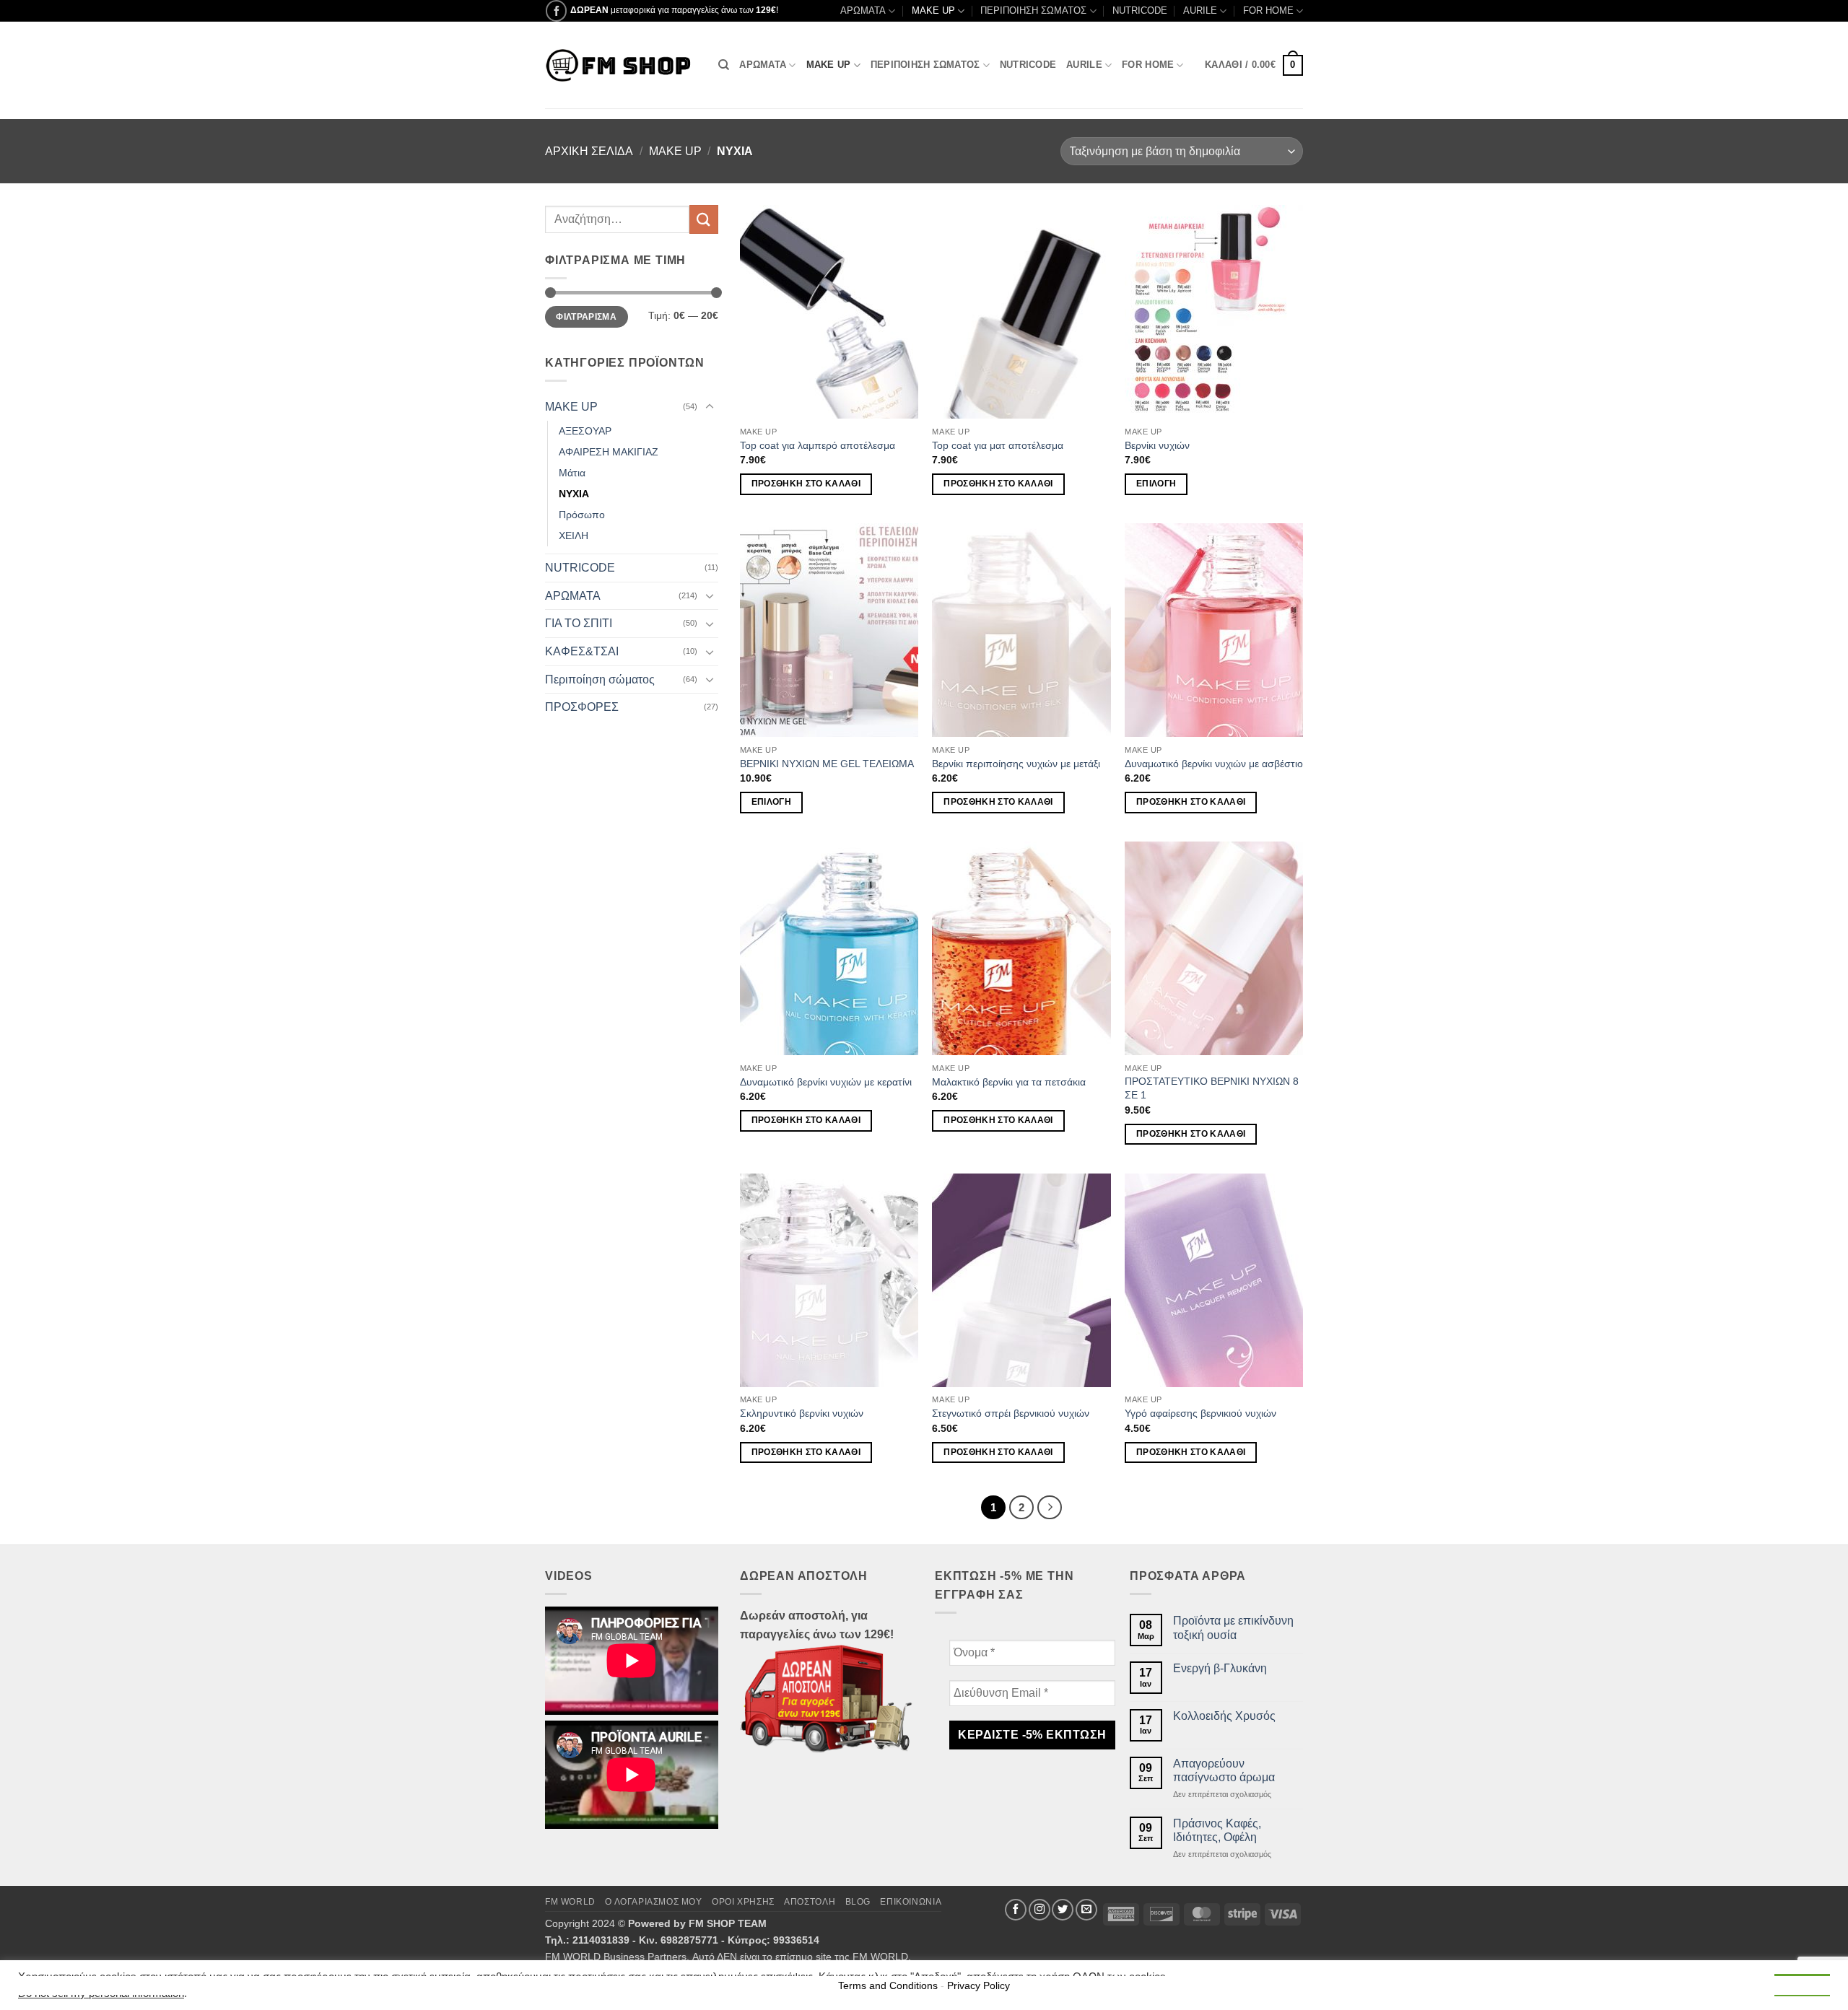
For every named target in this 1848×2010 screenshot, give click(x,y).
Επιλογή (1156, 484)
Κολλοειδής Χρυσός (1224, 1716)
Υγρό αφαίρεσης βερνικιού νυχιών (1200, 1413)
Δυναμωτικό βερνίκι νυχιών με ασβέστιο (1214, 764)
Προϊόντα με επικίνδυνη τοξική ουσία (1233, 1627)
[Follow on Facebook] (556, 10)
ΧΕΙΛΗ (574, 536)
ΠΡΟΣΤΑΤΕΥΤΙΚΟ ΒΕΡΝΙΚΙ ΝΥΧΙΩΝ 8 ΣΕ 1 (1212, 1088)
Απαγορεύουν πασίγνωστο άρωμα (1224, 1770)
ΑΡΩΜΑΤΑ (863, 10)
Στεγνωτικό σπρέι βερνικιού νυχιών (1011, 1413)
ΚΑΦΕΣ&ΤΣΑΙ (582, 651)
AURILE (1200, 10)
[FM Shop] (621, 65)
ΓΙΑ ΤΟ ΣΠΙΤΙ (579, 623)
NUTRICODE (1140, 10)
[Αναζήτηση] (724, 65)
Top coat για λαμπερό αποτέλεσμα (818, 445)
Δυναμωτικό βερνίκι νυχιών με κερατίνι (826, 1082)
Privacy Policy (979, 1985)
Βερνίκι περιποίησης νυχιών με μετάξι (1016, 764)
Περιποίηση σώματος (600, 680)
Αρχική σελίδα (589, 151)
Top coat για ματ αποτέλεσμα (998, 445)
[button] (1254, 66)
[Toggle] (710, 407)
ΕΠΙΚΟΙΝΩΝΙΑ (911, 1902)
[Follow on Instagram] (1039, 1910)
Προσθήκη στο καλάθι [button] (806, 484)
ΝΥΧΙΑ (574, 494)
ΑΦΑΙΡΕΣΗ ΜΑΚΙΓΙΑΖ (609, 452)
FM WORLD (570, 1902)
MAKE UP (933, 10)
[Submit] (704, 219)
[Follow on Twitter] (1063, 1910)
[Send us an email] (1086, 1910)
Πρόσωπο (582, 515)
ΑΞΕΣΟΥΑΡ (585, 431)
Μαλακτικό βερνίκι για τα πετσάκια (1009, 1082)
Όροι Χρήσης (743, 1902)
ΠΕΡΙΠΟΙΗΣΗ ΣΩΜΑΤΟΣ (1033, 10)
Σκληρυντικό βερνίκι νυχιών (802, 1413)
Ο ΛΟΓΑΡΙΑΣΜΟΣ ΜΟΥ (653, 1902)
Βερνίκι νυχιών (1157, 445)
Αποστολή (810, 1902)
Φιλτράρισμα (586, 317)
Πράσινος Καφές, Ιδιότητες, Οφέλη (1217, 1830)
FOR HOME (1268, 10)
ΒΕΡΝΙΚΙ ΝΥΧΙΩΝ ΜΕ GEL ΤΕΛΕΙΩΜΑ (827, 764)
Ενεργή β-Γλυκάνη (1220, 1668)
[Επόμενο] (1050, 1508)
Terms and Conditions (888, 1985)
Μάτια (572, 473)
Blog (858, 1902)
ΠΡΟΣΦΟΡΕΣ (582, 707)
